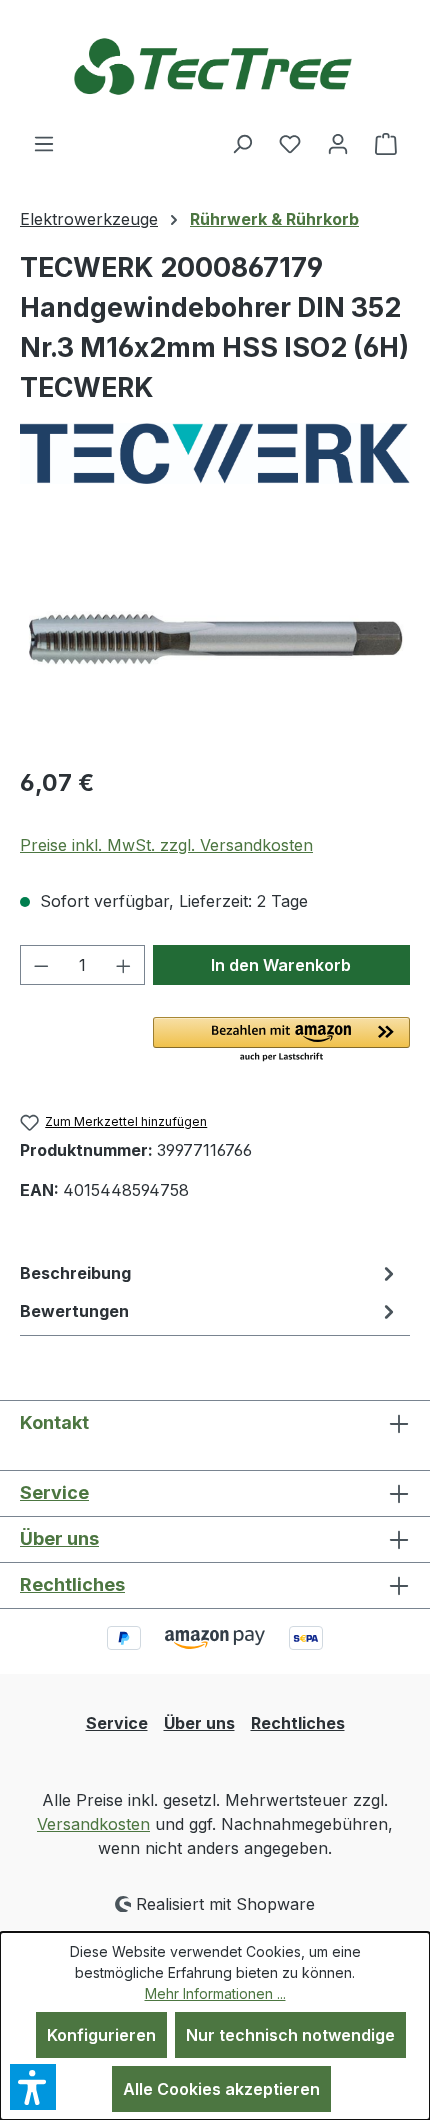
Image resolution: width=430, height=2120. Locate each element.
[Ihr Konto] (338, 143)
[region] (215, 636)
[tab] (210, 1273)
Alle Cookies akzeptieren (221, 2089)
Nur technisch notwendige (290, 2035)
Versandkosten (93, 1824)
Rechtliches (72, 1584)
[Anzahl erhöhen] (124, 965)
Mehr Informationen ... (215, 1993)
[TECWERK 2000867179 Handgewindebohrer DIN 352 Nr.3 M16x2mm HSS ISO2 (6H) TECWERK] (215, 637)
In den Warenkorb (281, 965)
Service (54, 1492)
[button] (281, 1041)
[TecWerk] (215, 453)
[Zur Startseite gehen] (215, 65)
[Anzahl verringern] (41, 965)
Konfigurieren (101, 2035)
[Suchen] (242, 143)
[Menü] (44, 143)
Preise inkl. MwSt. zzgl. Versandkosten (166, 845)
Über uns (59, 1538)
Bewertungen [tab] (74, 1311)
